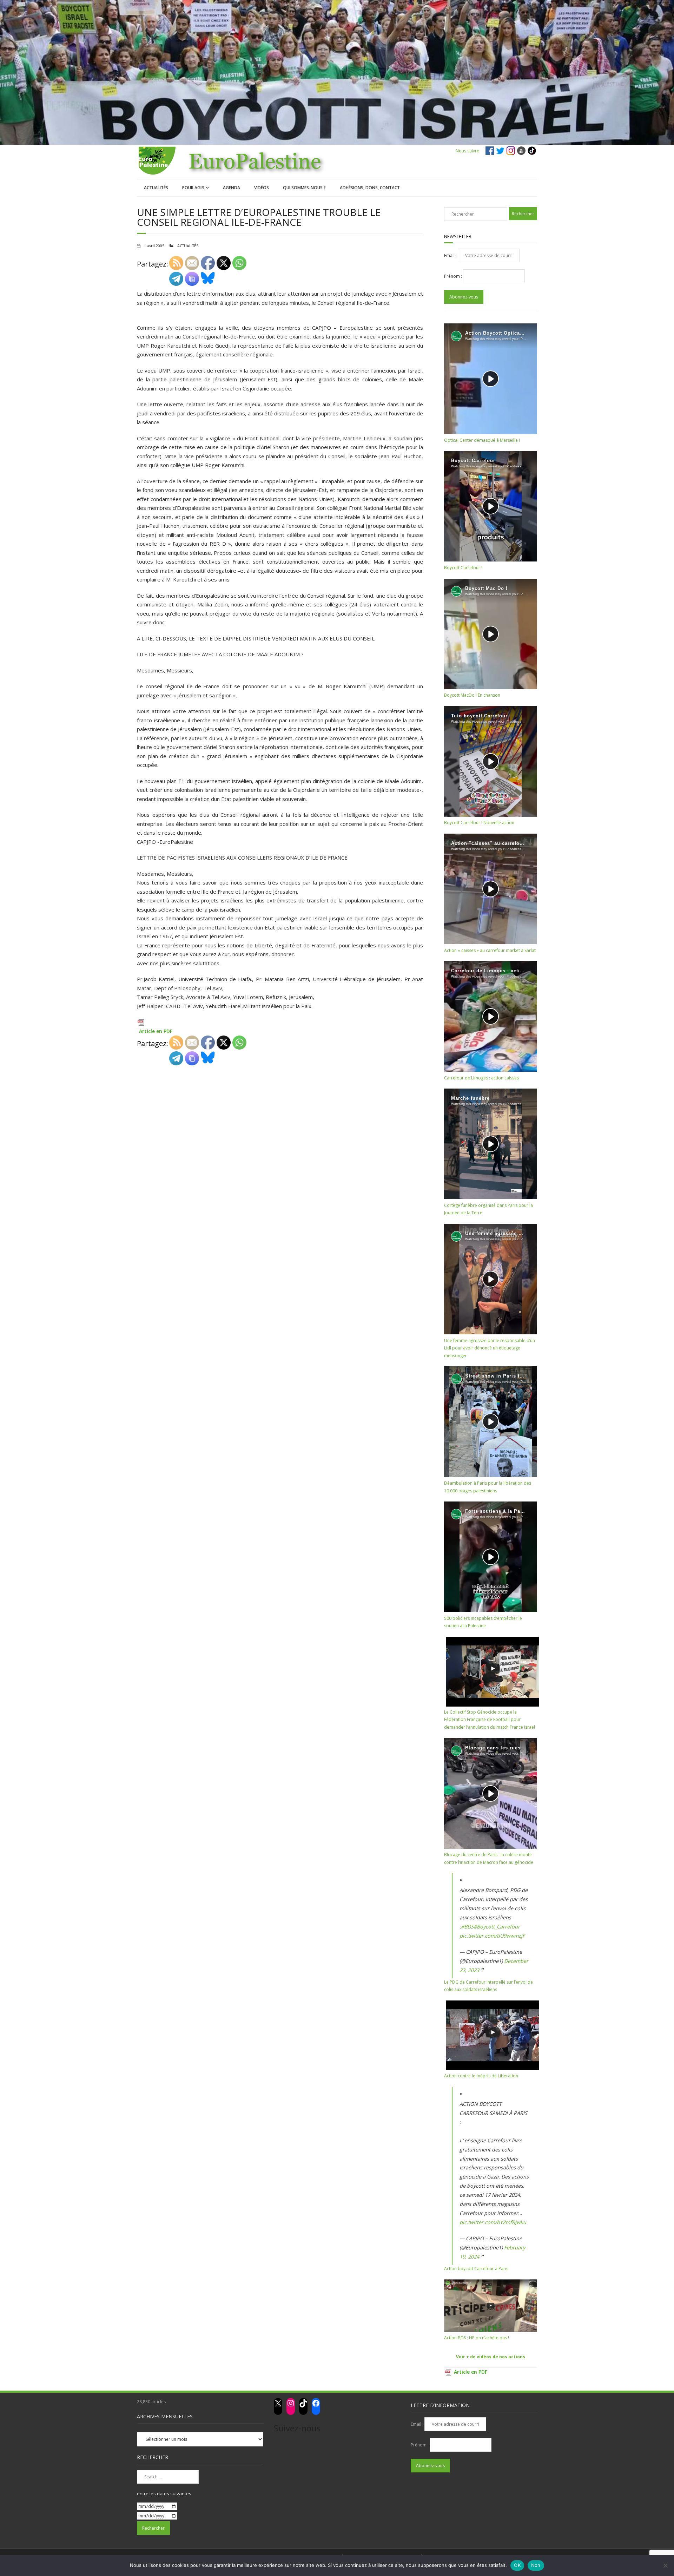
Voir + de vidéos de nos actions (491, 2357)
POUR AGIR (193, 188)
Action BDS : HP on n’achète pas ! (477, 2338)
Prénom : (454, 276)
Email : (451, 255)
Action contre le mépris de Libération (481, 2076)
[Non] (665, 2565)
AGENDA (232, 188)
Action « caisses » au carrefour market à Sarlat (490, 950)
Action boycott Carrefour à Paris (476, 2269)
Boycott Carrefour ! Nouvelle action (479, 823)
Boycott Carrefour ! (463, 568)
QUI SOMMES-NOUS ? (304, 188)
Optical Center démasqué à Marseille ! (482, 440)
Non (536, 2565)
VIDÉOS (262, 188)
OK (517, 2565)
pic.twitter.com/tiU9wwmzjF (492, 1936)
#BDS (467, 1927)
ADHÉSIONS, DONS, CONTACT (370, 188)
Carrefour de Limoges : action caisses (481, 1078)
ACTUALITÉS (156, 188)
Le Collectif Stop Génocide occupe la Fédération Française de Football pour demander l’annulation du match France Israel (490, 1720)
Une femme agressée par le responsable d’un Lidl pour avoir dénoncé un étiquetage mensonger (490, 1348)
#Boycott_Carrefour (497, 1927)
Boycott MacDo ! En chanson (472, 695)
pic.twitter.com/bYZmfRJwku (493, 2222)
